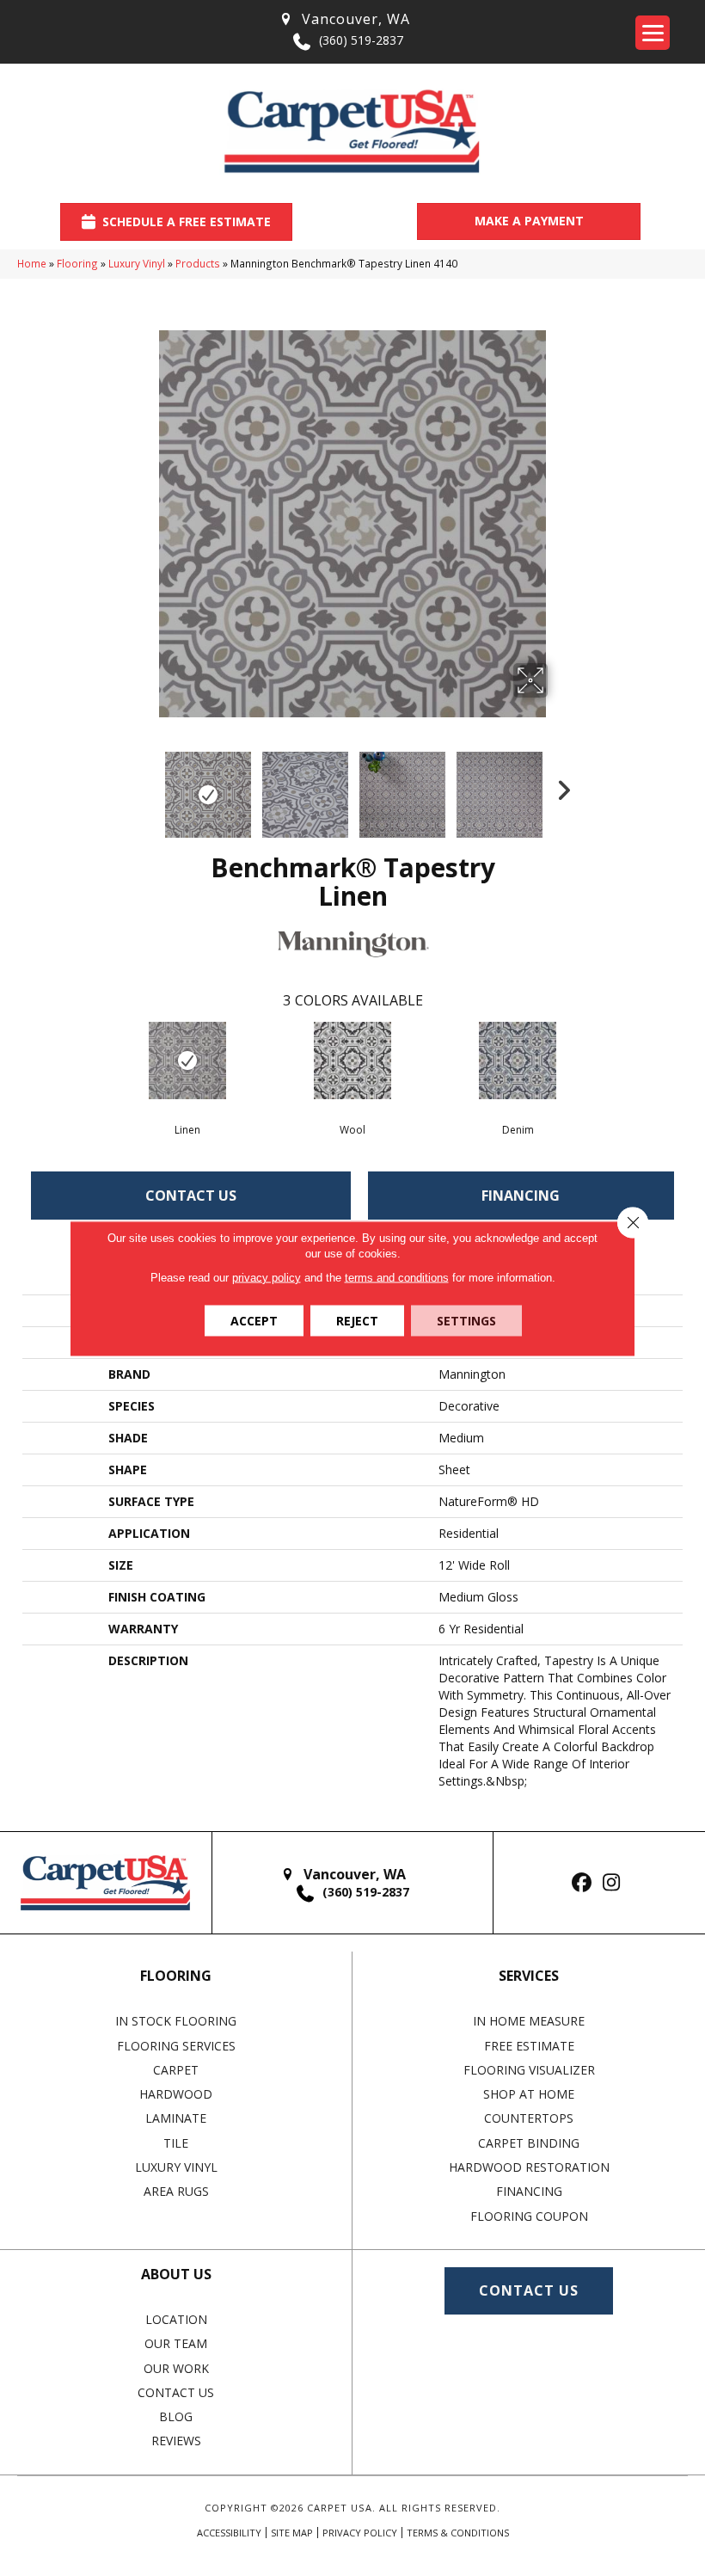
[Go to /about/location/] (344, 19)
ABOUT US (176, 2274)
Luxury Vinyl (137, 263)
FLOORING (176, 1976)
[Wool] (352, 1061)
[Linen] (187, 1061)
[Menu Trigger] (653, 33)
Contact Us (191, 1196)
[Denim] (518, 1061)
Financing (521, 1196)
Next (559, 786)
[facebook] (582, 1883)
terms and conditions (397, 1277)
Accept (254, 1320)
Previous (146, 786)
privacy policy (267, 1277)
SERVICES (529, 1976)
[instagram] (612, 1883)
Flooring (77, 263)
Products (198, 263)
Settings (466, 1320)
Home (32, 263)
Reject (357, 1320)
